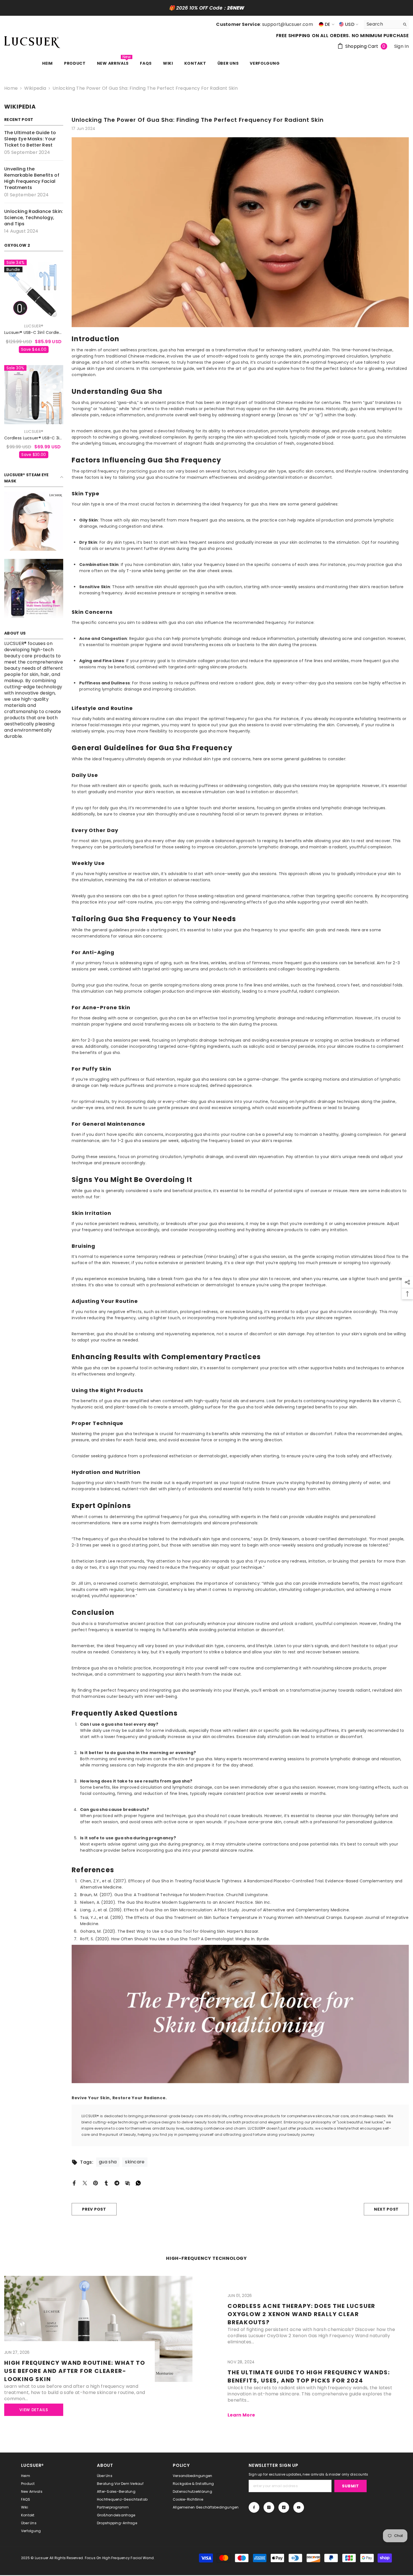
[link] (34, 521)
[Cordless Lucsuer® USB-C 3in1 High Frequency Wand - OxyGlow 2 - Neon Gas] (34, 395)
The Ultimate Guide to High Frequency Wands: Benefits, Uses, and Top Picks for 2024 (309, 2376)
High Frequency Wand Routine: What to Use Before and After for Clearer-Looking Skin (75, 2371)
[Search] (386, 24)
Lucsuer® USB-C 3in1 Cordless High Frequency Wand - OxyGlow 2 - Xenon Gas (34, 333)
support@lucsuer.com (288, 24)
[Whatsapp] (138, 2183)
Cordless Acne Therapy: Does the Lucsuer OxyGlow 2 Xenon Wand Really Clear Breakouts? (301, 2314)
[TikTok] (284, 2507)
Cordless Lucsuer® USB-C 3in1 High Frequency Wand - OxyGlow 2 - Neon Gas (34, 438)
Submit (350, 2486)
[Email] (128, 2183)
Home (11, 88)
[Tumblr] (106, 2183)
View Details (34, 2410)
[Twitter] (85, 2183)
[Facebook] (74, 2183)
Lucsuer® (34, 326)
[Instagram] (269, 2507)
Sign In (401, 46)
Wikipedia (35, 88)
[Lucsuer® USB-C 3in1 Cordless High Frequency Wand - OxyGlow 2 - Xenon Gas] (34, 289)
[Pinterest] (96, 2183)
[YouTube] (299, 2507)
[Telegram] (117, 2183)
